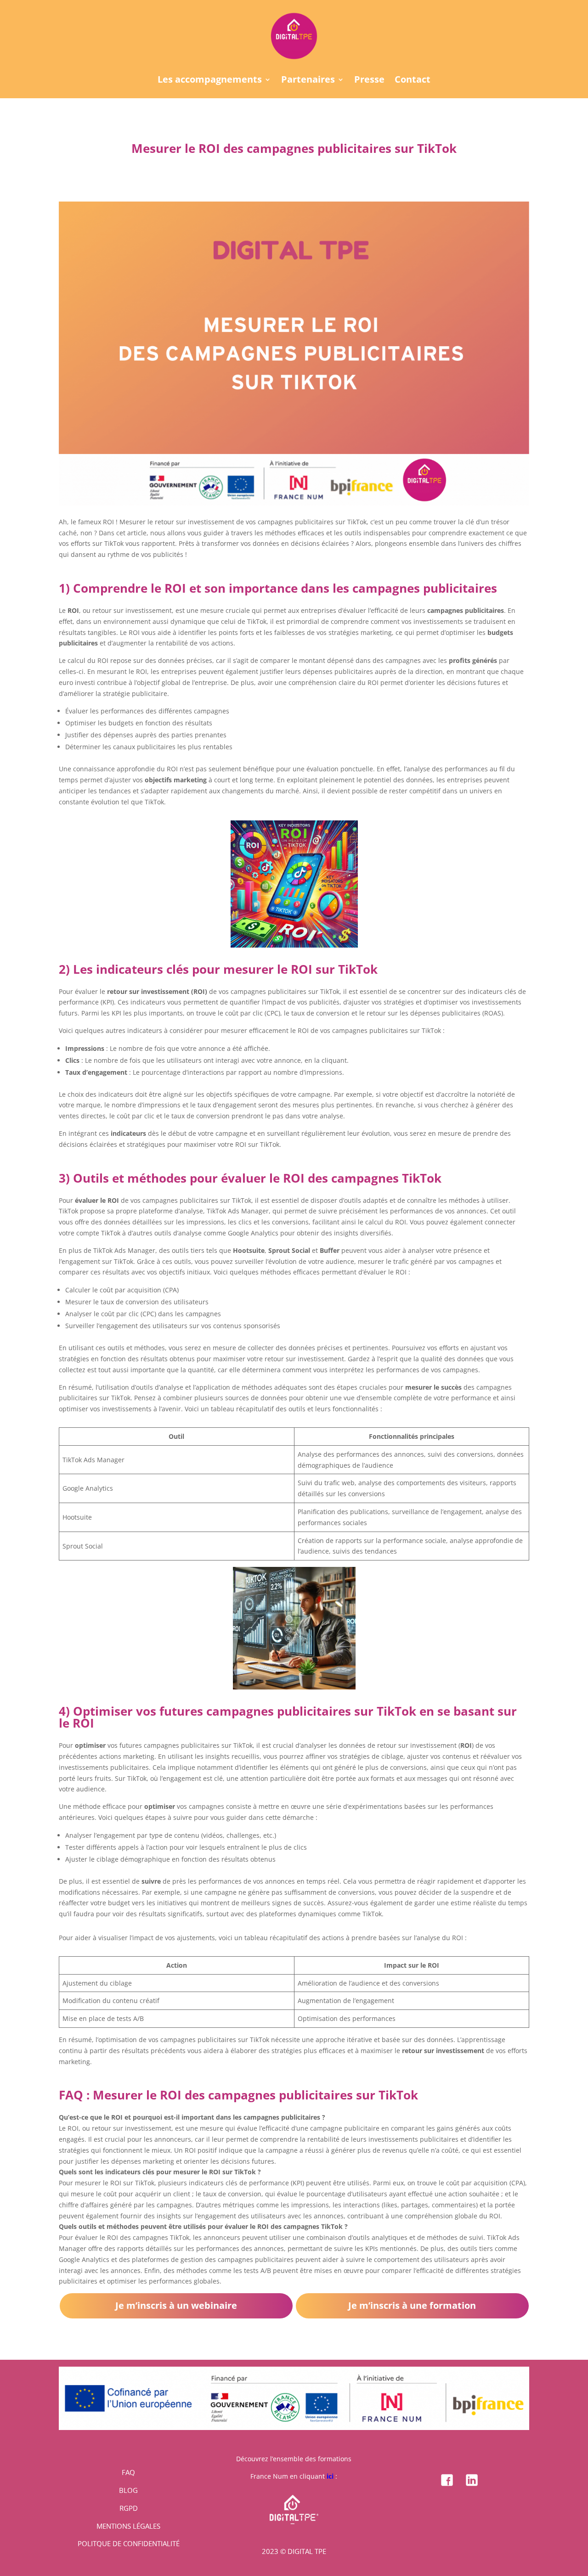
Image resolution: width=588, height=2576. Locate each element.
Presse (369, 81)
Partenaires (308, 81)
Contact (413, 81)
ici (330, 2476)
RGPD (129, 2508)
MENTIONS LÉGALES (128, 2526)
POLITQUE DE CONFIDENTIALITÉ (129, 2543)
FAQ (128, 2472)
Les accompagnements (210, 81)
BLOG (128, 2490)
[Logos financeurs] (294, 2427)
